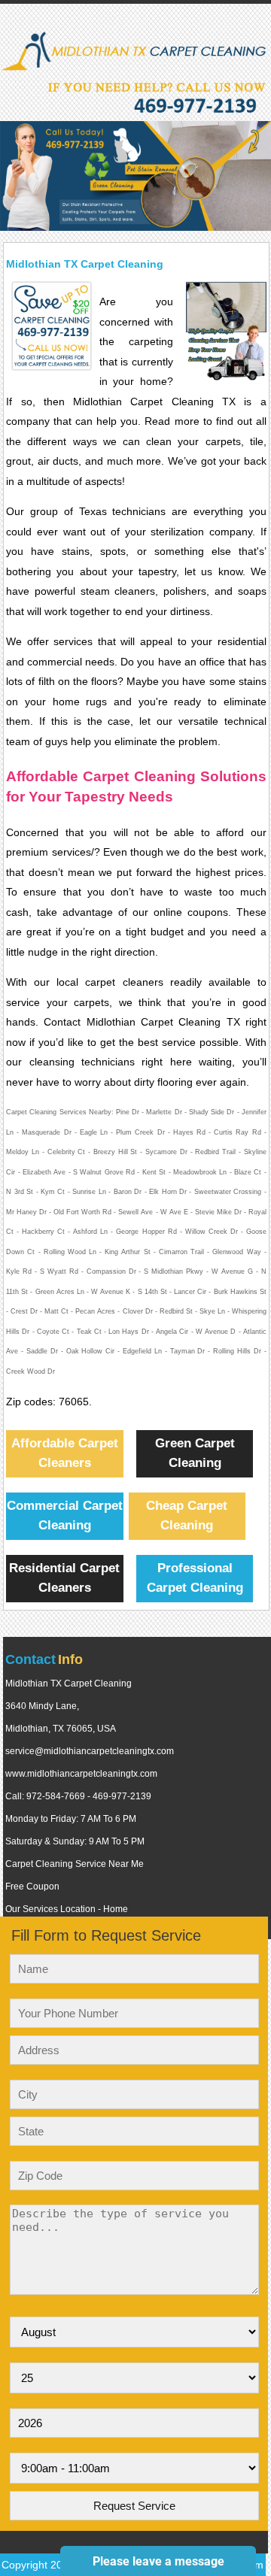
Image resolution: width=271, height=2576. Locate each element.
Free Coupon (32, 1887)
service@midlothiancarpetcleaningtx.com (90, 1751)
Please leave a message (158, 2561)
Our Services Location (50, 1909)
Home (116, 1909)
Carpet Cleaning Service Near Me (75, 1864)
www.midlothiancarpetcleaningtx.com (81, 1774)
